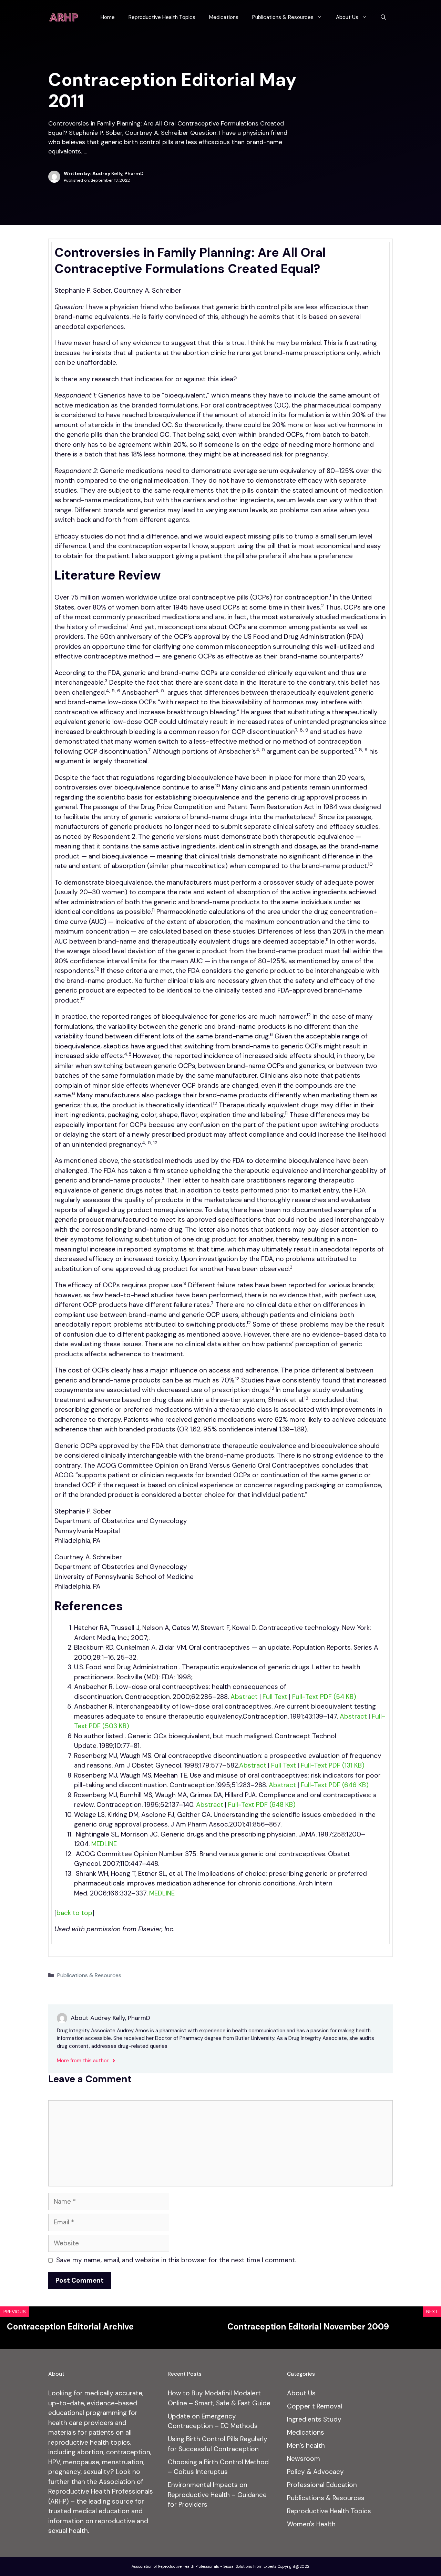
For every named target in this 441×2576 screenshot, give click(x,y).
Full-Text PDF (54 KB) (325, 1697)
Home (108, 17)
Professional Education (322, 2485)
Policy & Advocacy (315, 2472)
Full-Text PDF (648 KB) (263, 1805)
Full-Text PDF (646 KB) (336, 1785)
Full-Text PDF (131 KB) (334, 1765)
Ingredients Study (314, 2419)
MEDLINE (104, 1844)
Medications (224, 17)
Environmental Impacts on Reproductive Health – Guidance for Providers (217, 2495)
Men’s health (306, 2446)
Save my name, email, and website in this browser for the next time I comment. (176, 2260)
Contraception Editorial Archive (70, 2327)
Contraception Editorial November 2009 (308, 2327)
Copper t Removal (315, 2406)
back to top (74, 1913)
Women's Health (311, 2524)
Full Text (275, 1697)
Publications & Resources (283, 17)
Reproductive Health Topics (162, 17)
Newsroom (304, 2459)
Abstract (244, 1697)
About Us (347, 17)
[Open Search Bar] (383, 17)
